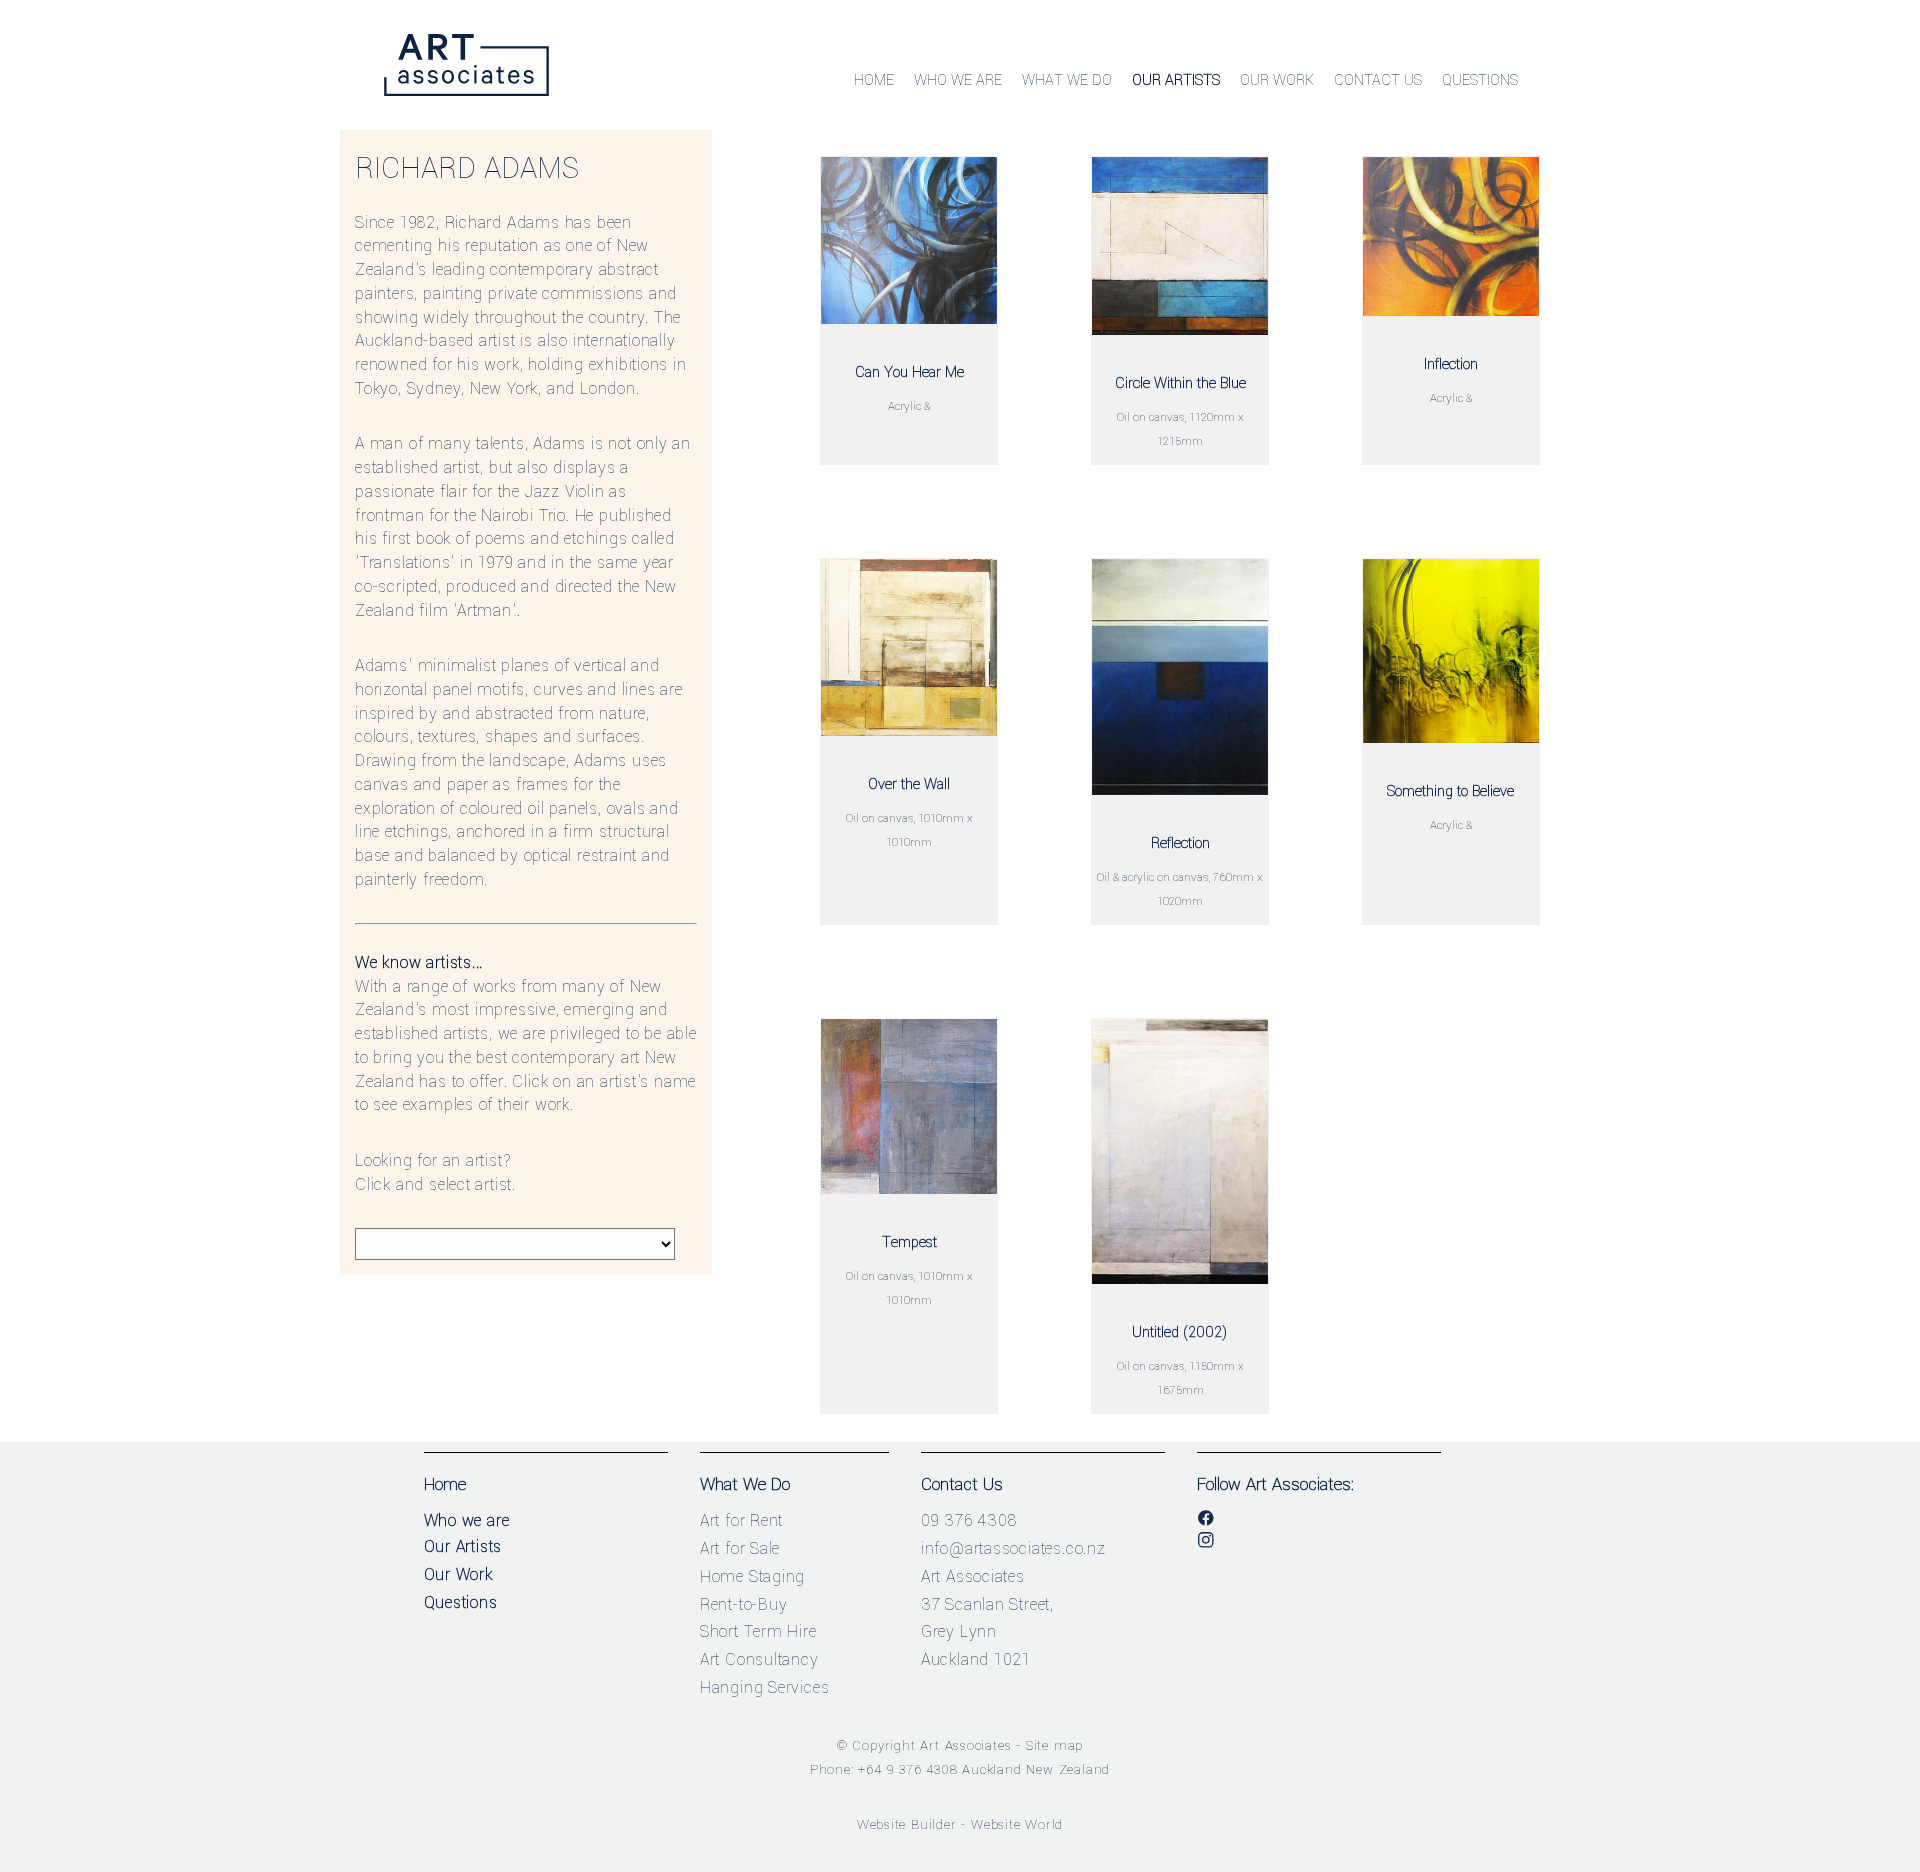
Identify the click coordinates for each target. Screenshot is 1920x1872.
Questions (1480, 80)
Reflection (1180, 843)
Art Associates (965, 1745)
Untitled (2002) (1180, 1332)
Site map (1054, 1745)
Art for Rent (742, 1520)
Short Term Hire (758, 1631)
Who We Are (958, 80)
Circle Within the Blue (1180, 383)
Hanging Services (765, 1687)
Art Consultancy (759, 1659)
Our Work (1277, 80)
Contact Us (1378, 80)
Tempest (909, 1242)
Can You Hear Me (909, 372)
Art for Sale (740, 1548)
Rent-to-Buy (744, 1604)
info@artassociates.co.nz (1013, 1548)
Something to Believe (1450, 791)
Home (874, 80)
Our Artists (1176, 80)
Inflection (1451, 364)
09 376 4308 (969, 1520)
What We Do (1067, 80)
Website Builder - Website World (960, 1824)
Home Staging (753, 1576)
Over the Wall (909, 784)
